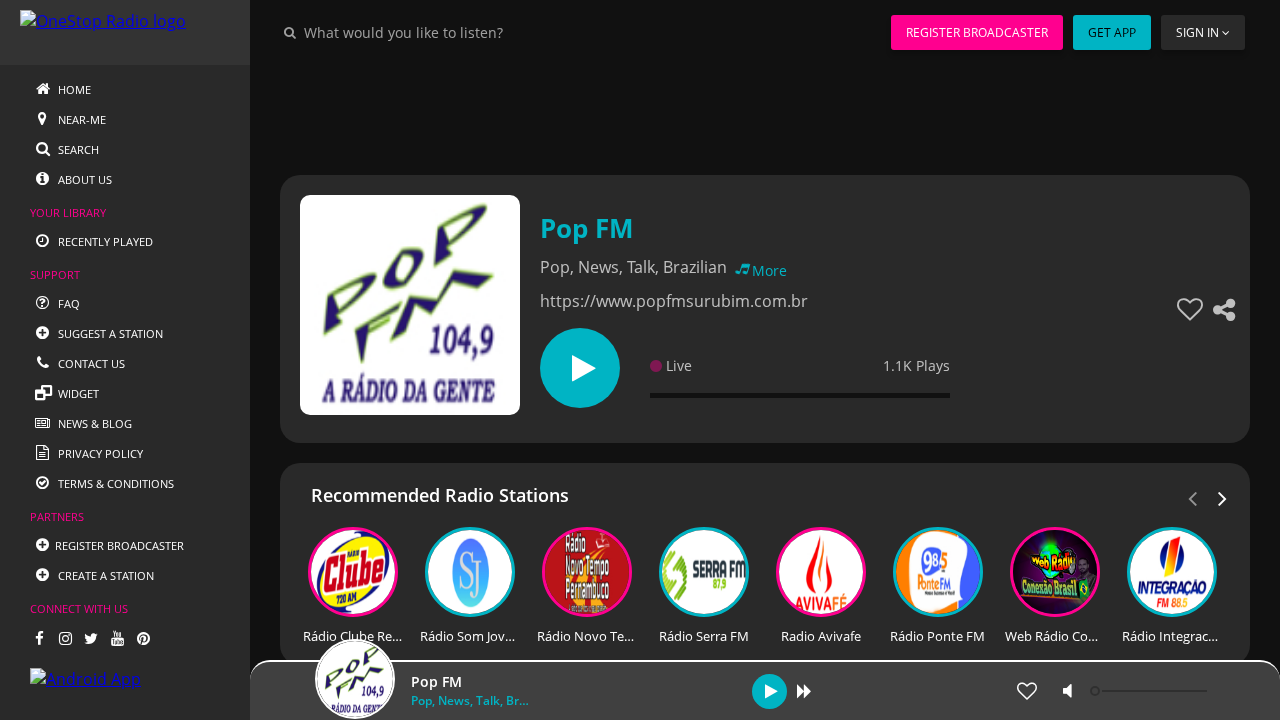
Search (77, 149)
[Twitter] (91, 638)
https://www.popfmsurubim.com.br (674, 301)
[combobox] (464, 32)
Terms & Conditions (114, 483)
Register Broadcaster (977, 32)
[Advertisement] (765, 110)
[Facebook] (39, 638)
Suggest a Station (109, 333)
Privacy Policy (99, 453)
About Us (83, 179)
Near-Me (80, 119)
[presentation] (1223, 497)
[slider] (1151, 691)
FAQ (67, 303)
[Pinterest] (143, 638)
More (769, 270)
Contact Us (90, 363)
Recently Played (104, 241)
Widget (77, 393)
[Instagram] (65, 638)
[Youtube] (117, 638)
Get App (1112, 32)
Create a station (104, 575)
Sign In (1197, 32)
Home (73, 89)
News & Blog (93, 423)
